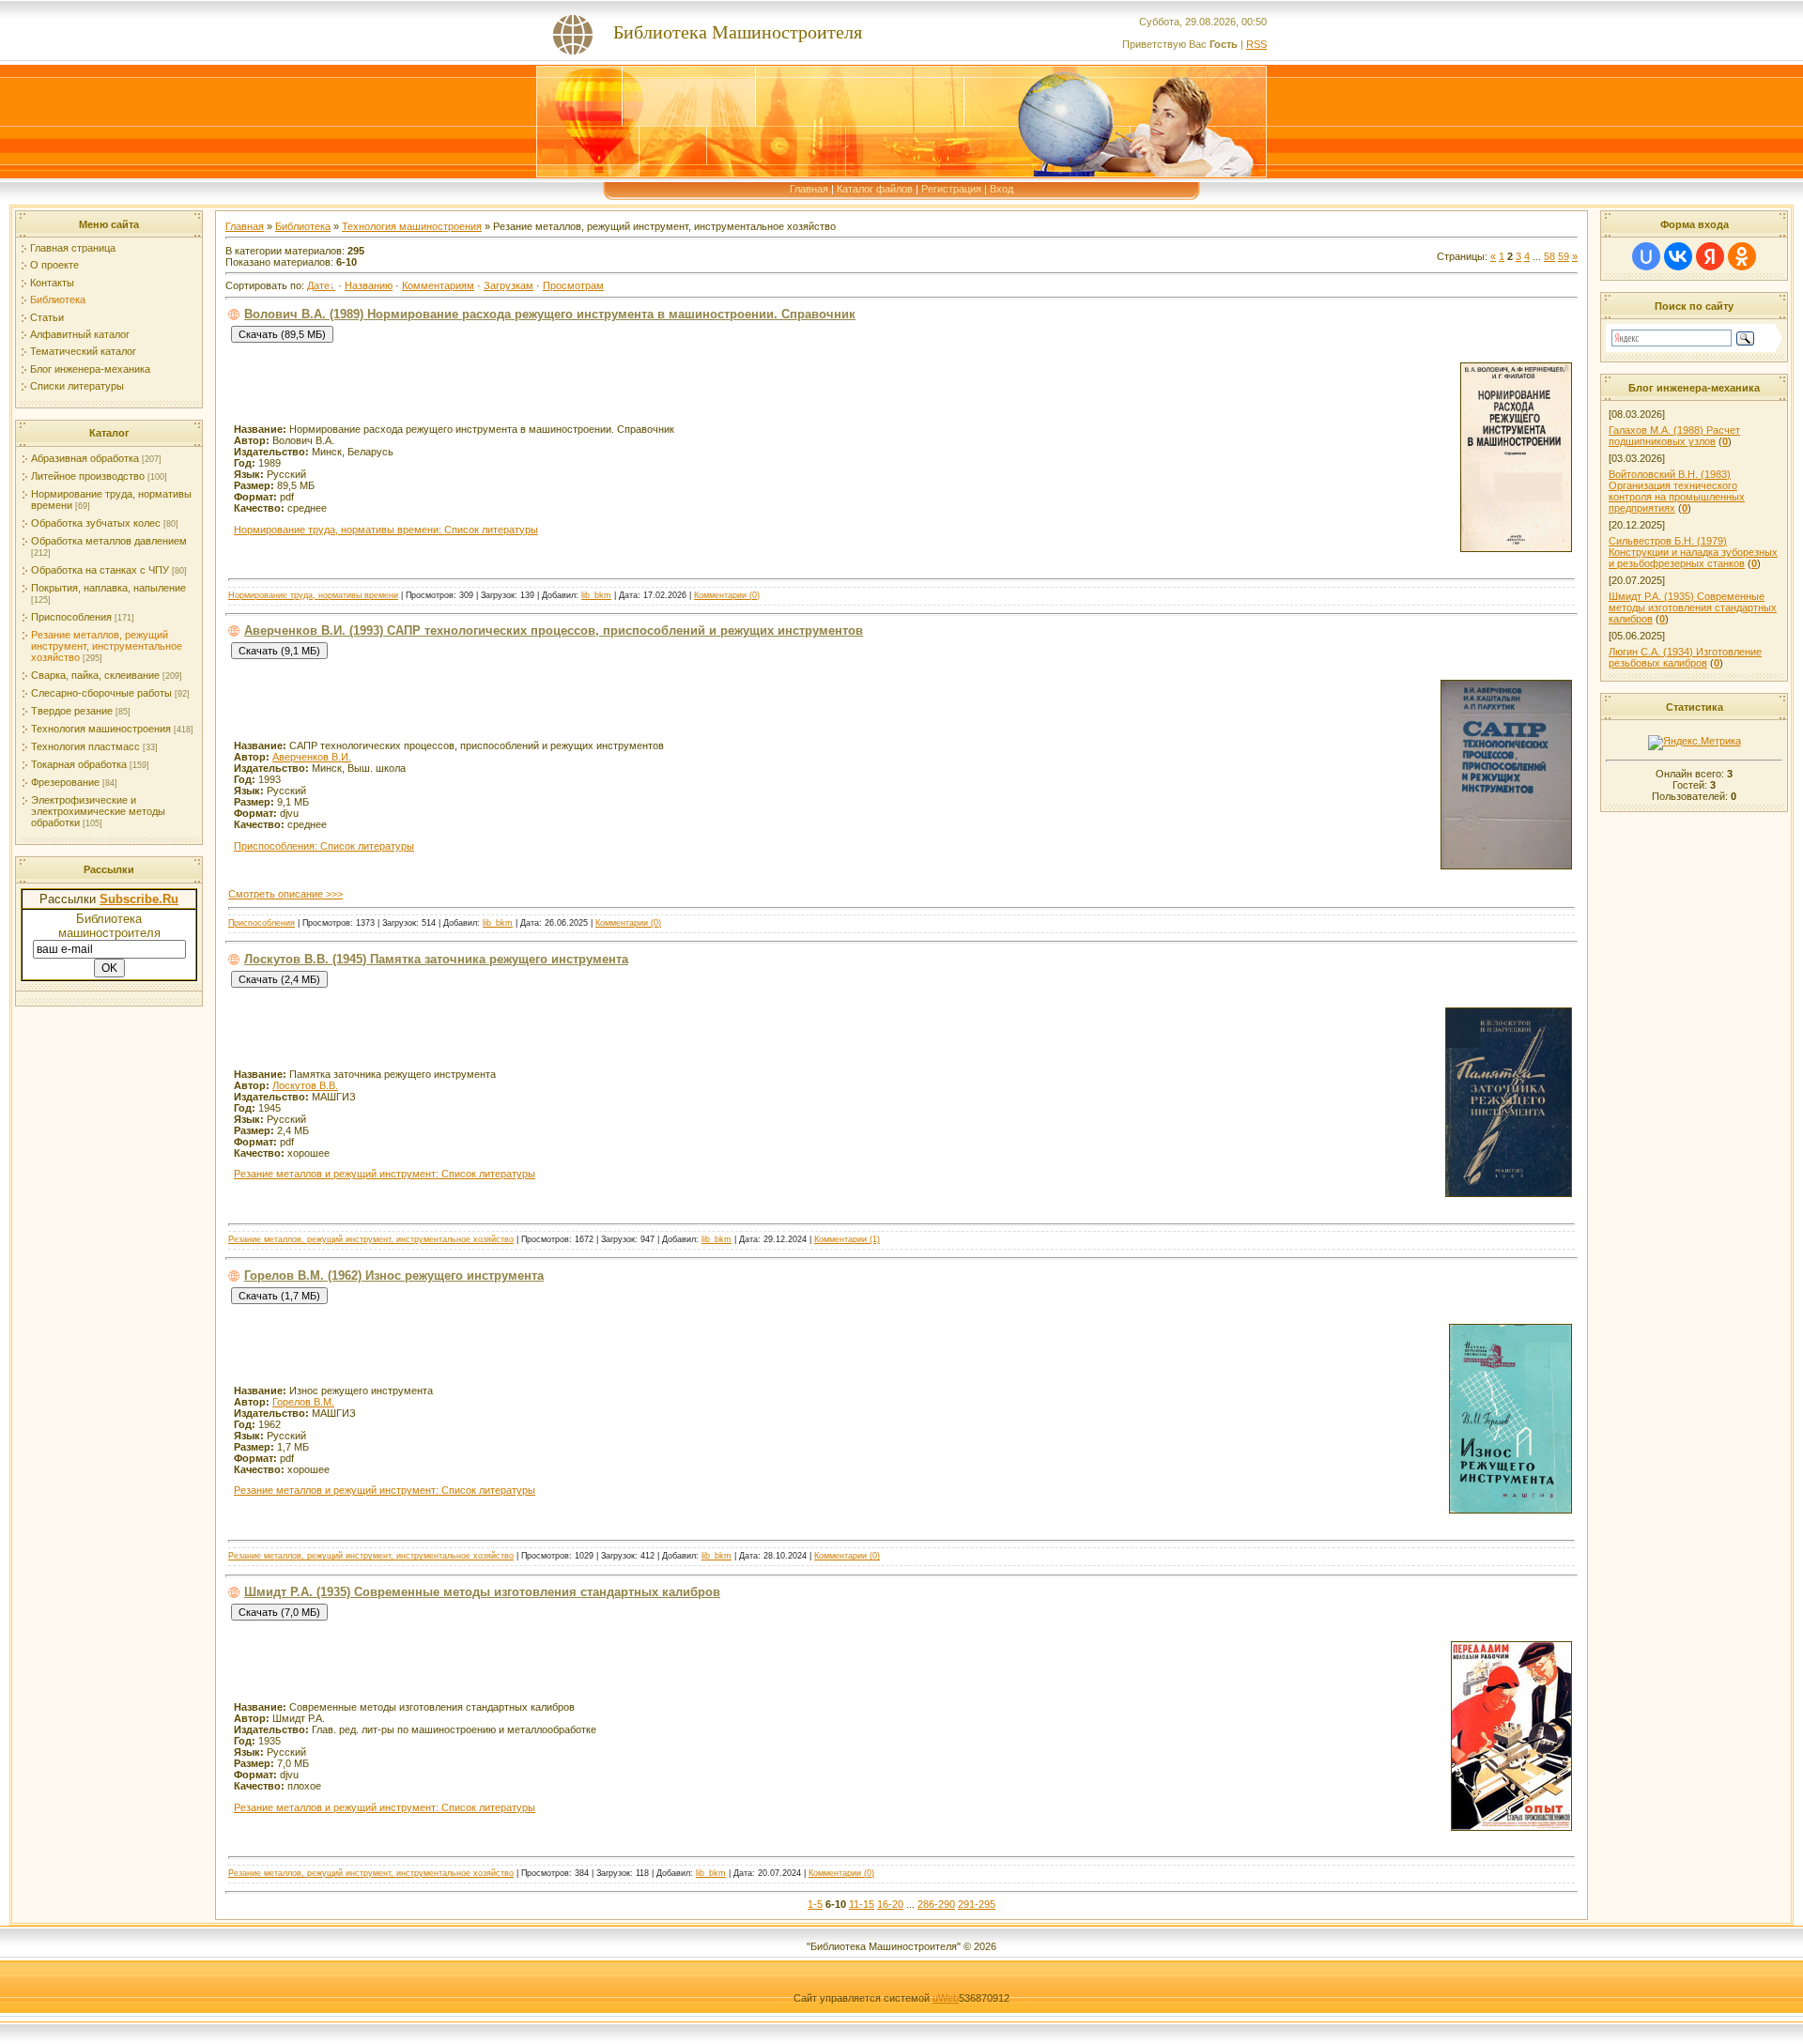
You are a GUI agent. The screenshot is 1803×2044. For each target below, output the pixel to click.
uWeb (946, 1998)
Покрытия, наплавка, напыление (108, 588)
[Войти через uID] (1646, 256)
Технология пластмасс (85, 746)
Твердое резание (72, 711)
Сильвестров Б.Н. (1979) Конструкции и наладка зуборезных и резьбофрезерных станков (1693, 552)
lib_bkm (596, 595)
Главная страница (73, 248)
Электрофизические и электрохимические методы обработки (98, 811)
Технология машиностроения (101, 729)
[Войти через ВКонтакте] (1678, 256)
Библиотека (58, 300)
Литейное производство (88, 476)
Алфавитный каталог (80, 334)
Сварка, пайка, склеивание (95, 675)
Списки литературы (77, 386)
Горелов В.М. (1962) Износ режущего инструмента (394, 1276)
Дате (318, 285)
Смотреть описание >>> (285, 894)
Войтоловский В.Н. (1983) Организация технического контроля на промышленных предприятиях (1677, 491)
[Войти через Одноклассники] (1742, 256)
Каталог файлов (875, 189)
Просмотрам (573, 285)
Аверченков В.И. (312, 757)
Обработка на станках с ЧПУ (100, 570)
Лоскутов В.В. (305, 1085)
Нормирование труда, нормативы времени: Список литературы (386, 530)
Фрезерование (65, 782)
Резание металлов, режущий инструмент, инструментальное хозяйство (107, 646)
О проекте (54, 265)
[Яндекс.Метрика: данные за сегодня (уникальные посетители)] (1695, 743)
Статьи (47, 317)
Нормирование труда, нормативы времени (313, 595)
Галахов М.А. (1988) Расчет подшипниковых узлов (1674, 436)
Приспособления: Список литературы (324, 846)
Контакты (52, 283)
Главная (809, 189)
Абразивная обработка (85, 458)
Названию (369, 285)
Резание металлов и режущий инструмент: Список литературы (385, 1174)
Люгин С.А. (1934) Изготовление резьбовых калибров (1685, 657)
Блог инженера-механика (90, 369)
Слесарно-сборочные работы (101, 693)
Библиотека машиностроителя (109, 926)
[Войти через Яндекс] (1710, 256)
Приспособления (71, 617)
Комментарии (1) (847, 1239)
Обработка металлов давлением (109, 541)
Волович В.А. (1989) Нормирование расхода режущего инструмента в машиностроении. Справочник (550, 314)
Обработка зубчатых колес (96, 523)
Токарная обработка (79, 764)
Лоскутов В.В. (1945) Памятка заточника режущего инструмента (436, 959)
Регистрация (951, 189)
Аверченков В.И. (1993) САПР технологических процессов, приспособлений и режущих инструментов (554, 630)
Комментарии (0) (727, 595)
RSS (1256, 44)
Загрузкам (509, 285)
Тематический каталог (83, 351)
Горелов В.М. (303, 1402)
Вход (1002, 189)
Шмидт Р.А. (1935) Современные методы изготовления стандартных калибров (482, 1592)
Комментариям (438, 285)
